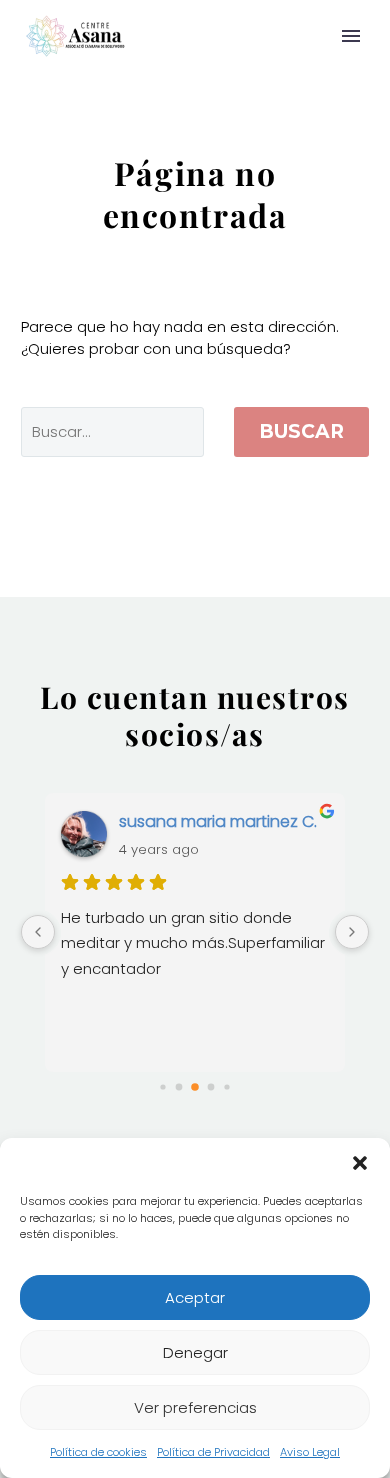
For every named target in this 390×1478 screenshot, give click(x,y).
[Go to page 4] (226, 1086)
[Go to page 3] (211, 1086)
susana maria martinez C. (218, 821)
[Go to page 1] (179, 1086)
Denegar (195, 1352)
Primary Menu (351, 36)
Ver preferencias (195, 1407)
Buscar (301, 431)
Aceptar (195, 1297)
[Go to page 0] (162, 1086)
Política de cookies (98, 1452)
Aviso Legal (310, 1452)
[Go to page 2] (195, 1087)
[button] (360, 1163)
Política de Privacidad (213, 1452)
